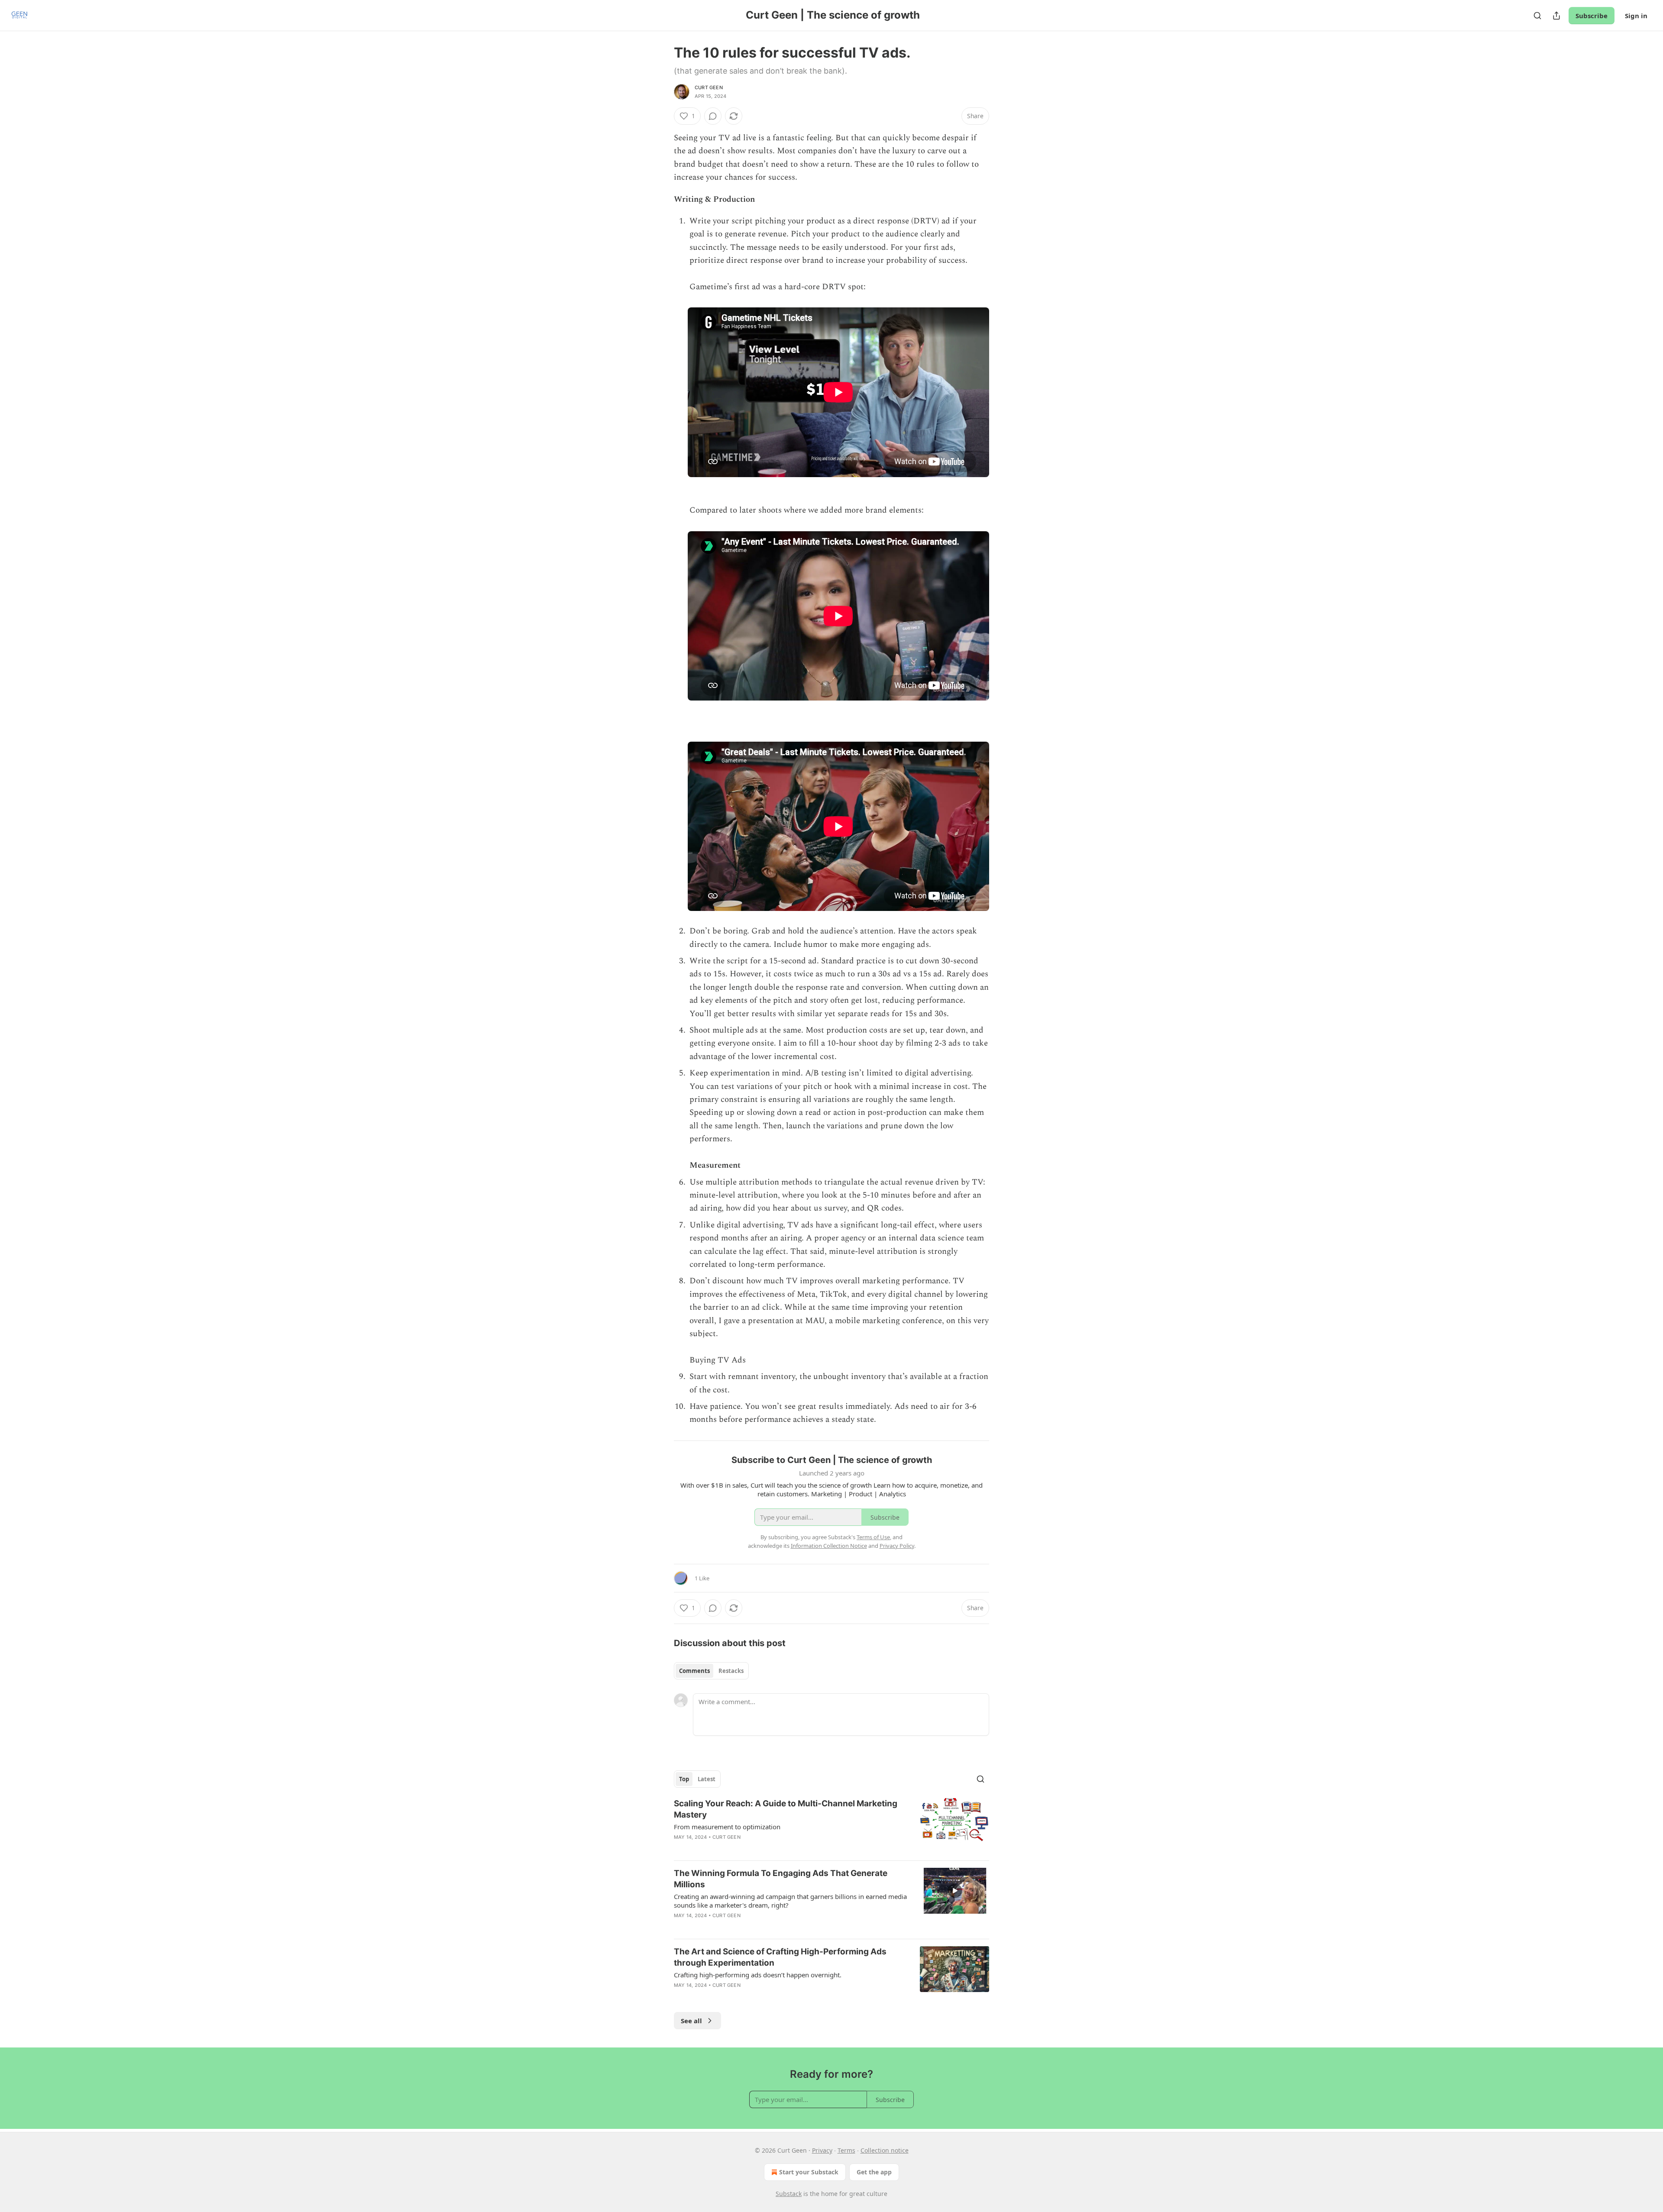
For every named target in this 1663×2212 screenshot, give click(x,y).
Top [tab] (684, 1779)
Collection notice (885, 2150)
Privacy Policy (897, 1546)
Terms (846, 2150)
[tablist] (711, 1671)
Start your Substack (809, 2172)
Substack (789, 2194)
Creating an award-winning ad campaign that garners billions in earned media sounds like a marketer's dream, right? (790, 1901)
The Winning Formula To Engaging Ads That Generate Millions (781, 1879)
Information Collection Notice (829, 1546)
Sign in (1636, 16)
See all (691, 2021)
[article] (831, 1826)
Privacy (822, 2150)
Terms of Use (873, 1537)
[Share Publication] (1556, 16)
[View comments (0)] (713, 116)
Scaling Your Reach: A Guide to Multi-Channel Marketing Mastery (786, 1809)
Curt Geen (709, 87)
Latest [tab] (707, 1779)
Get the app (874, 2172)
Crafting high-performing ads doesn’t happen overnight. (758, 1975)
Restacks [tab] (731, 1671)
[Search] (1537, 16)
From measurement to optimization (727, 1827)
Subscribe (1592, 16)
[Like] (679, 1927)
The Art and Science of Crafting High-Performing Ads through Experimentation (780, 1957)
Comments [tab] (694, 1671)
